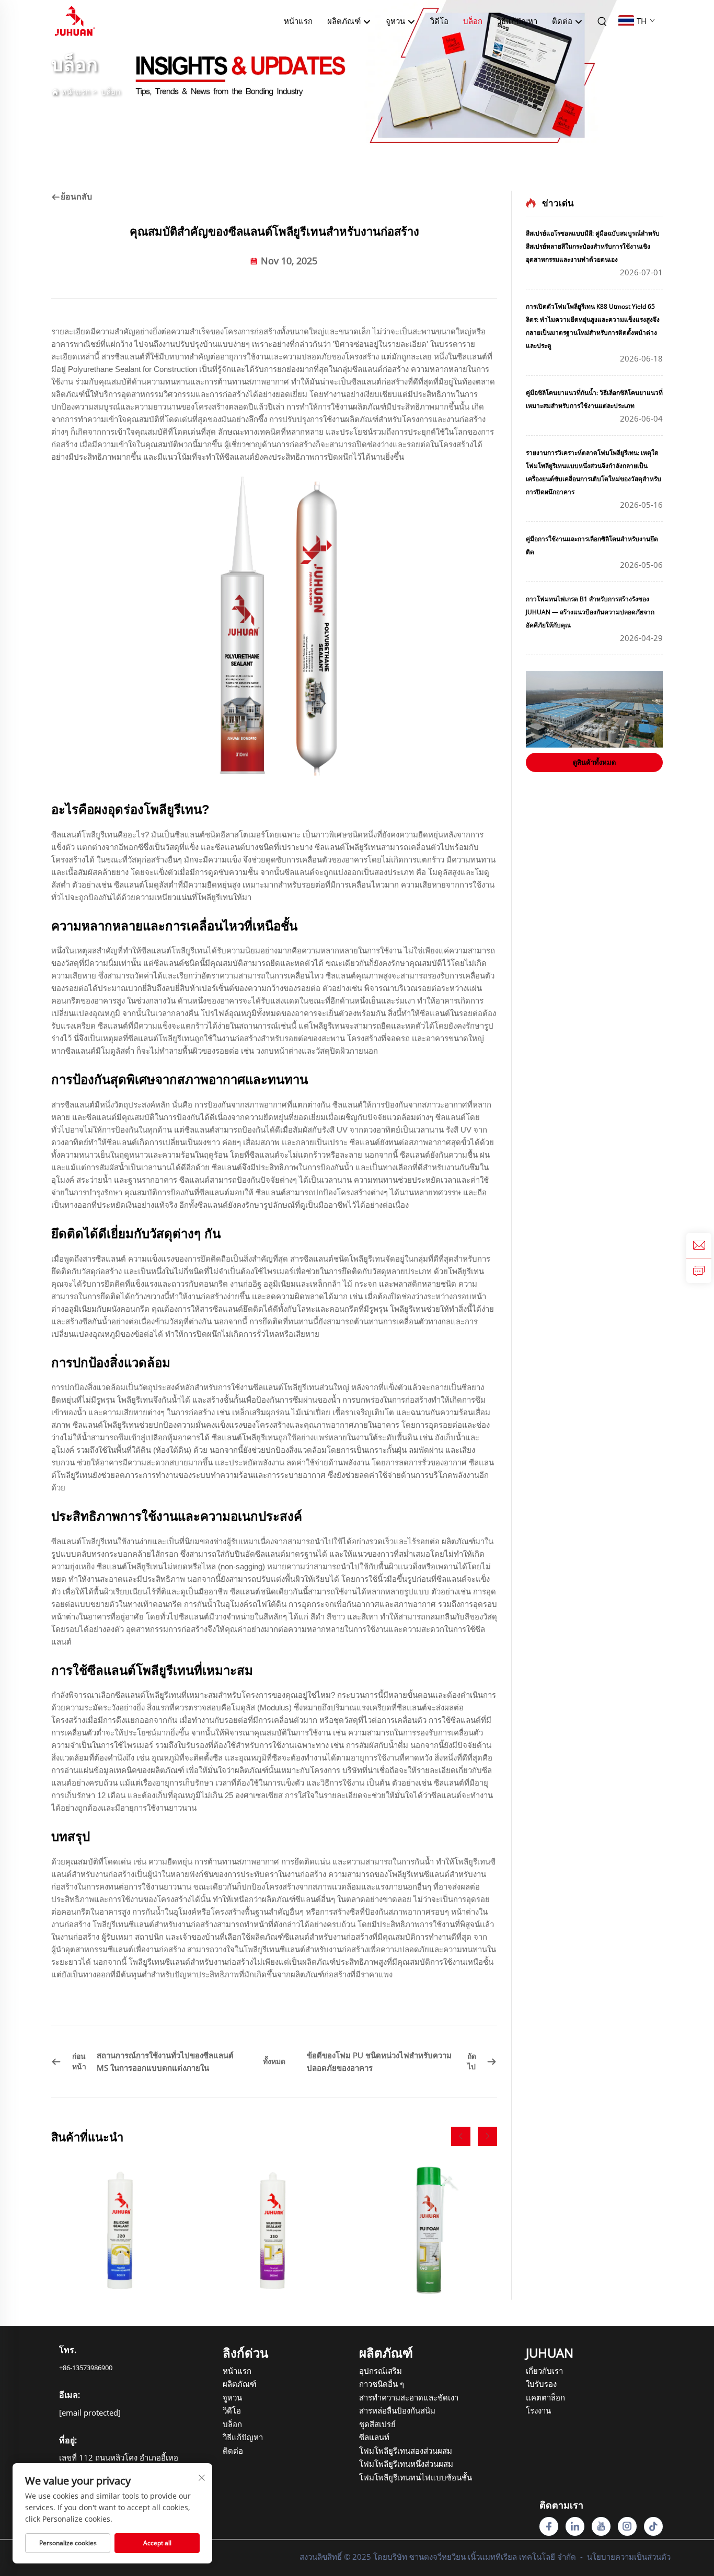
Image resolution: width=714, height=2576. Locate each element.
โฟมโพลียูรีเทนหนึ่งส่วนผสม (391, 2464)
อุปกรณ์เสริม (381, 2371)
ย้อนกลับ (76, 196)
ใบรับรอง (541, 2384)
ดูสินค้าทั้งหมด (594, 762)
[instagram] (627, 2526)
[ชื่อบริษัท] (75, 20)
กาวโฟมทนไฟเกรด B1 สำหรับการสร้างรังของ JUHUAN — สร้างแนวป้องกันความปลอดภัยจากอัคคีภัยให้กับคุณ (590, 612)
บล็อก (473, 21)
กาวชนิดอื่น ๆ (382, 2384)
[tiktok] (653, 2526)
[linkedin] (575, 2526)
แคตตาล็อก (545, 2397)
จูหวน (232, 2397)
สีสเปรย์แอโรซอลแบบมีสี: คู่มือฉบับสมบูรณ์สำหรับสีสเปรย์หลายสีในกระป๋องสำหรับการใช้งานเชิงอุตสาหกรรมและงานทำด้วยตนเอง (593, 246)
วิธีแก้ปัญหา (517, 21)
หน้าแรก (298, 21)
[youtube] (601, 2526)
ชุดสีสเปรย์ (377, 2424)
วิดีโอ (439, 21)
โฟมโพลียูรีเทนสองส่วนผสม (391, 2451)
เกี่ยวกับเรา (544, 2371)
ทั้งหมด (274, 2061)
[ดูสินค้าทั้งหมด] (594, 709)
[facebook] (549, 2526)
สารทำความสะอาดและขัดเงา (391, 2397)
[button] (461, 2136)
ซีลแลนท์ (374, 2437)
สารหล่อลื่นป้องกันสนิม (391, 2410)
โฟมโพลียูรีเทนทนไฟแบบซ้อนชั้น (391, 2477)
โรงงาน (538, 2410)
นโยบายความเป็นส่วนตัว (629, 2557)
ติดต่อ (563, 21)
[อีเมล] (699, 1245)
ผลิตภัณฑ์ (345, 21)
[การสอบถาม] (699, 1270)
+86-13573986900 (86, 2368)
